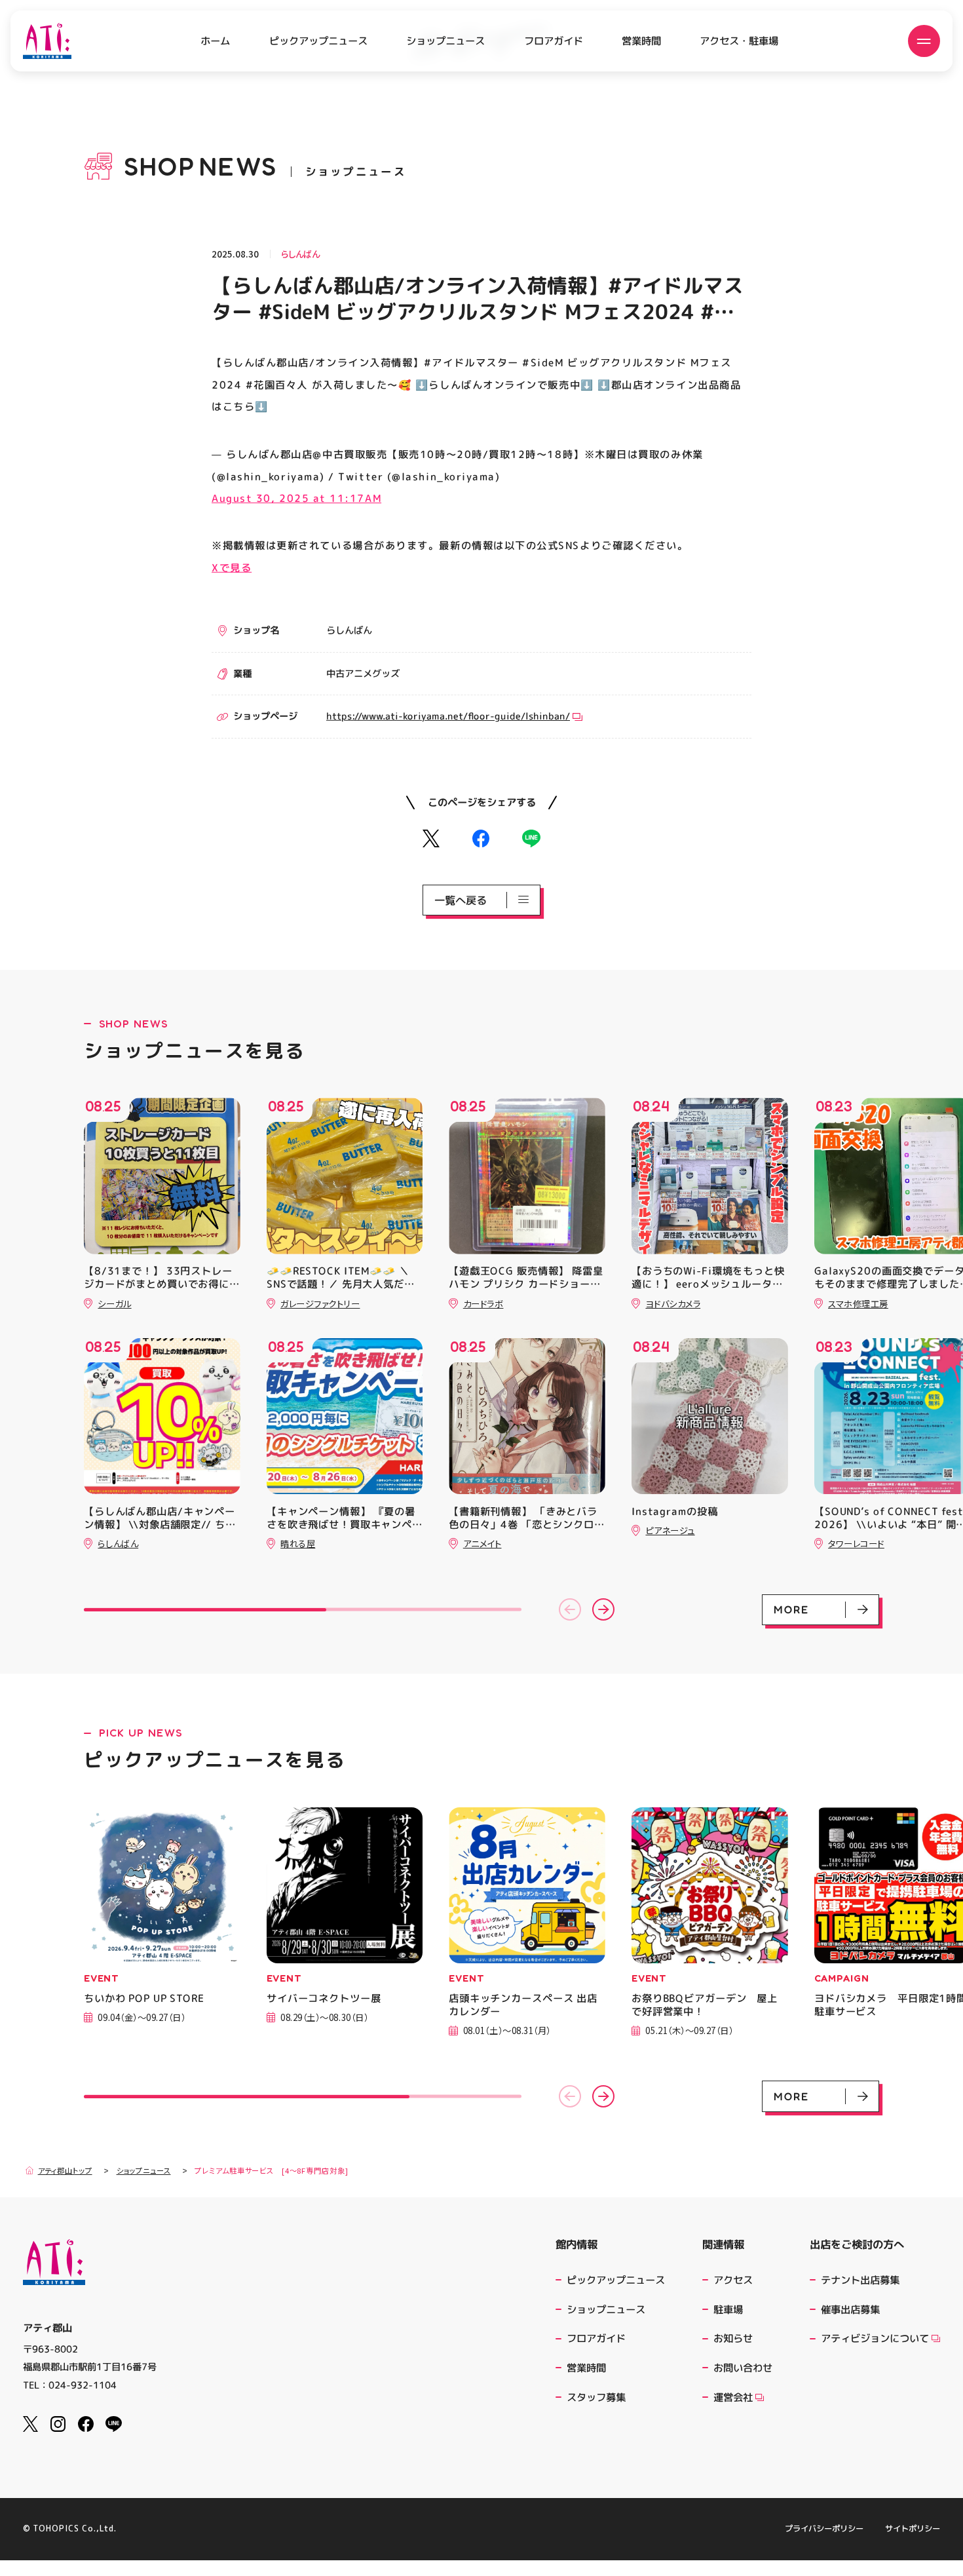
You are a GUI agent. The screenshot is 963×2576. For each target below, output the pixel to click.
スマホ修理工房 (858, 1303)
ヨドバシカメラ (673, 1303)
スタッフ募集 (596, 2397)
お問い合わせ (743, 2368)
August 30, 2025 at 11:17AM (296, 498)
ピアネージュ (670, 1530)
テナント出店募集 (860, 2280)
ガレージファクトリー (320, 1303)
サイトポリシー (913, 2529)
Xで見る (232, 567)
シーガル (114, 1303)
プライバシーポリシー (824, 2529)
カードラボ (483, 1303)
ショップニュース (445, 41)
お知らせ (733, 2338)
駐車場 (728, 2309)
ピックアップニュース (318, 41)
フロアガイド (554, 41)
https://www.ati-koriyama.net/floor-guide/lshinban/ (448, 716)
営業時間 (641, 41)
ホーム (215, 41)
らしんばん (300, 254)
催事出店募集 (850, 2309)
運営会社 (733, 2397)
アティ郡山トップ (65, 2171)
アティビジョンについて (875, 2338)
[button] (570, 1609)
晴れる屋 (298, 1543)
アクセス (733, 2280)
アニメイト (482, 1543)
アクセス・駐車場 (739, 41)
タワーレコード (856, 1543)
